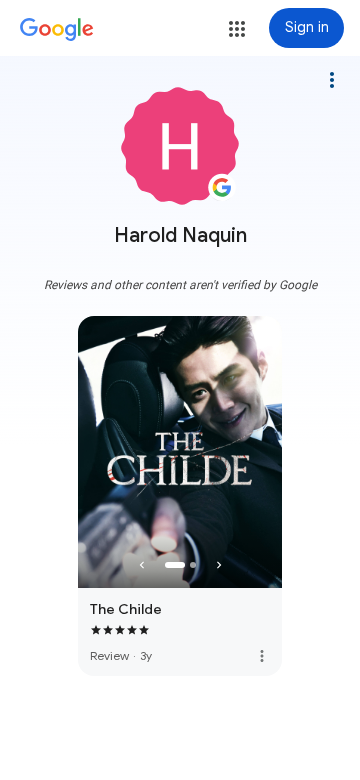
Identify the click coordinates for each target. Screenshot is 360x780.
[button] (237, 29)
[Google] (57, 30)
